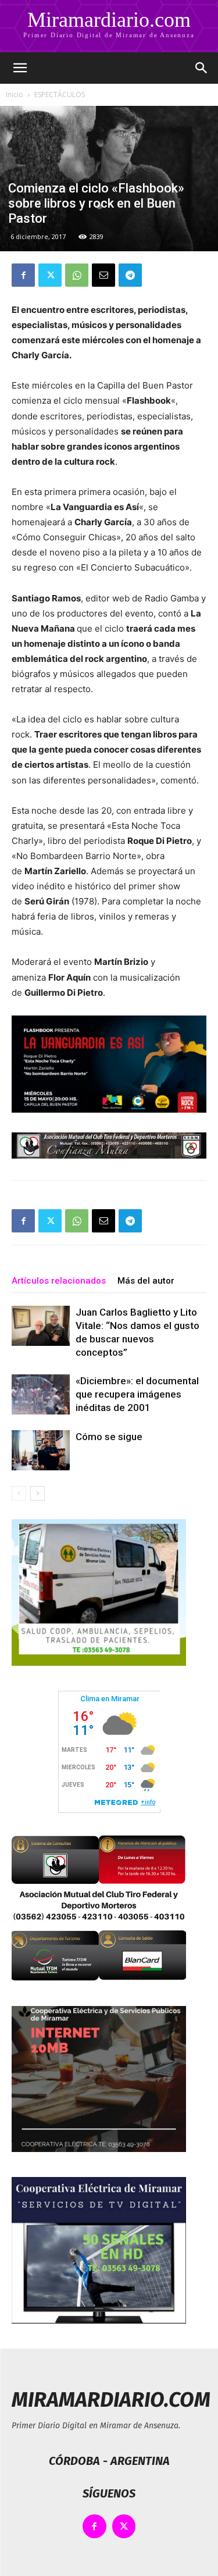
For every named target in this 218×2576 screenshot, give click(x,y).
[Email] (103, 275)
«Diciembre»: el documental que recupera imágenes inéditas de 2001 (137, 1394)
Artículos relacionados (59, 1281)
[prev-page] (19, 1493)
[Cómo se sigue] (41, 1450)
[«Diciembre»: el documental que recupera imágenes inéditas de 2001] (41, 1394)
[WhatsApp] (77, 275)
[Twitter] (50, 275)
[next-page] (37, 1493)
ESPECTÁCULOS (60, 95)
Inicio (15, 95)
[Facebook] (23, 275)
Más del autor (146, 1281)
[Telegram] (130, 275)
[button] (20, 68)
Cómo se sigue (109, 1437)
